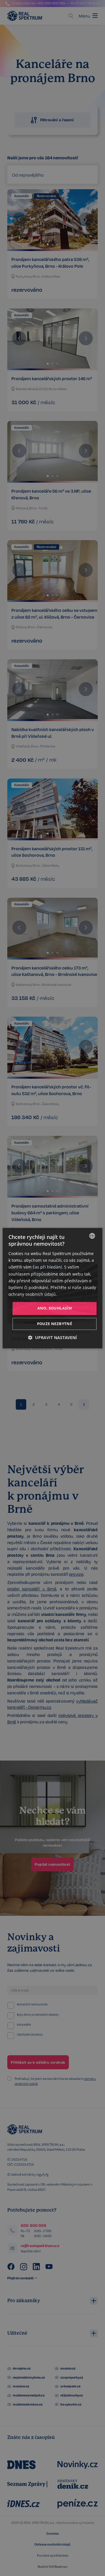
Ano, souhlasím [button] (55, 1308)
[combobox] (92, 1236)
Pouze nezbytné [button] (55, 1324)
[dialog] (52, 1288)
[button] (52, 1337)
